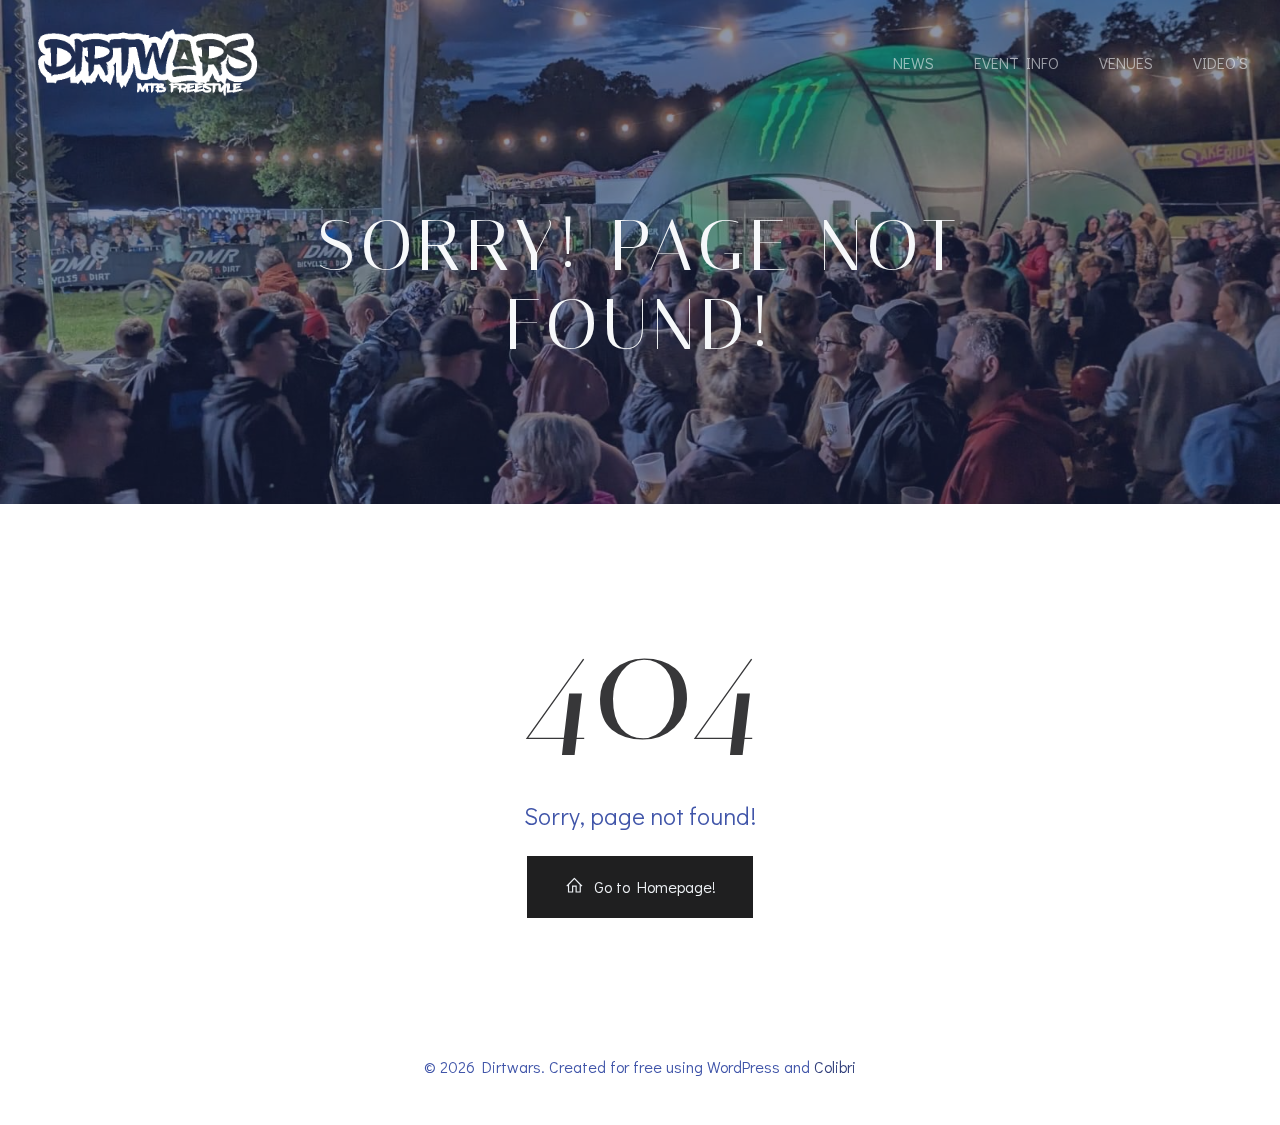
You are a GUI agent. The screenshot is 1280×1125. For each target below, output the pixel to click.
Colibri (835, 1066)
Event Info (1016, 62)
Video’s (1220, 62)
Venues (1126, 62)
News (913, 62)
